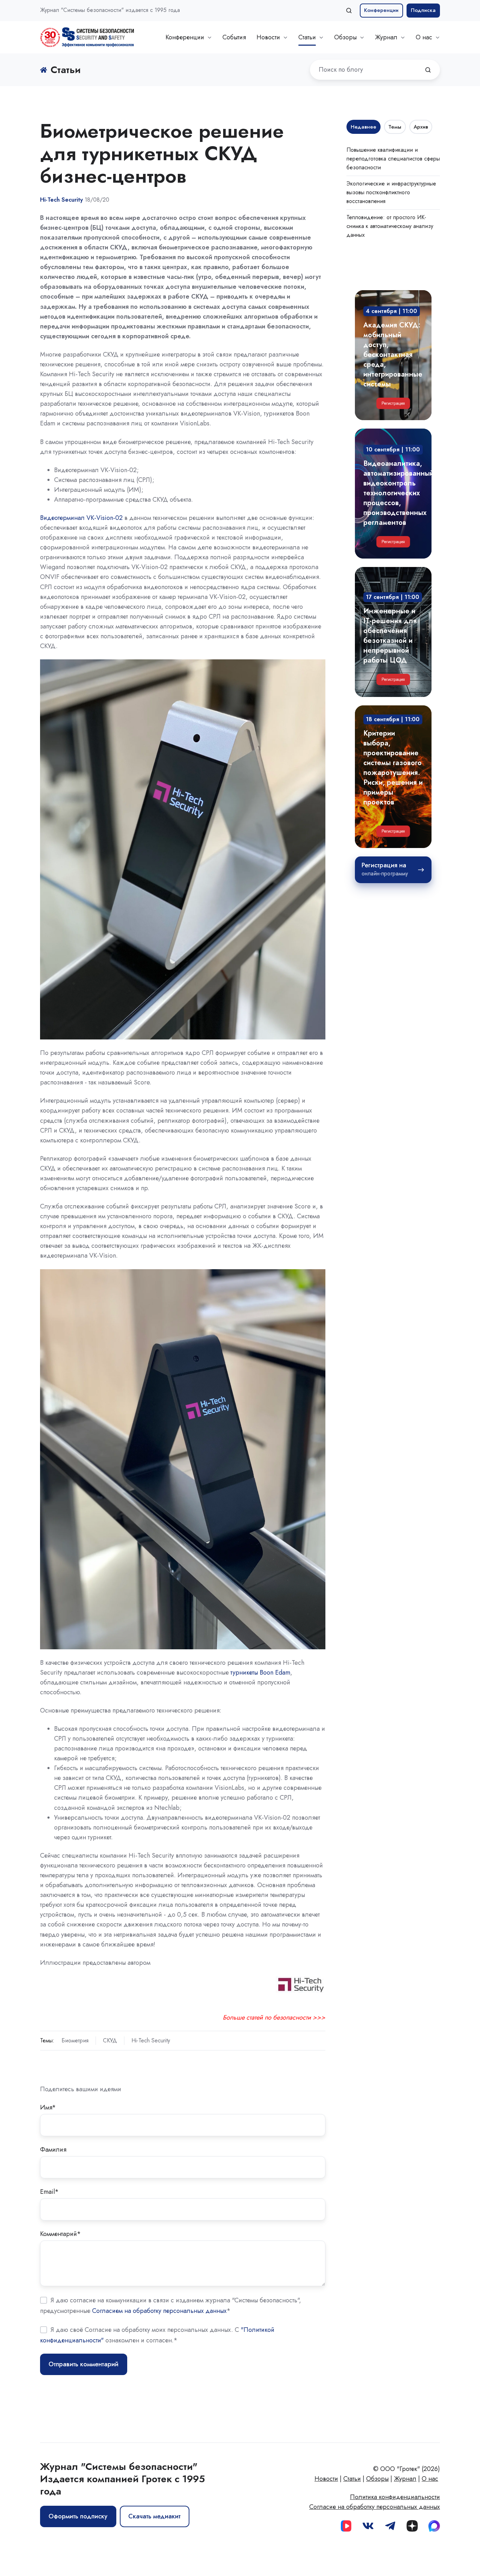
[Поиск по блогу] (428, 70)
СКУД (110, 2040)
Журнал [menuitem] (405, 2479)
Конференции (381, 10)
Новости (268, 37)
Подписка (423, 10)
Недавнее (364, 127)
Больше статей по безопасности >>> (274, 2017)
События (234, 37)
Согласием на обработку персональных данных (159, 2311)
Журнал (386, 37)
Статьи (307, 37)
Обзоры (345, 37)
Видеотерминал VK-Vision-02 (81, 518)
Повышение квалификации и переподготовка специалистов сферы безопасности (393, 159)
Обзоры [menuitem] (377, 2479)
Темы (395, 127)
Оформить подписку (78, 2516)
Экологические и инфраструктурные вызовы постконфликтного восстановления (391, 192)
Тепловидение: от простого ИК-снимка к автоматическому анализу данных (390, 226)
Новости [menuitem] (326, 2479)
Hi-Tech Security (151, 2040)
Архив (421, 127)
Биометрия (75, 2040)
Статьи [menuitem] (352, 2479)
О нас (424, 37)
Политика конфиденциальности (395, 2497)
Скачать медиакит (154, 2516)
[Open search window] (349, 11)
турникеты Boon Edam (260, 1672)
